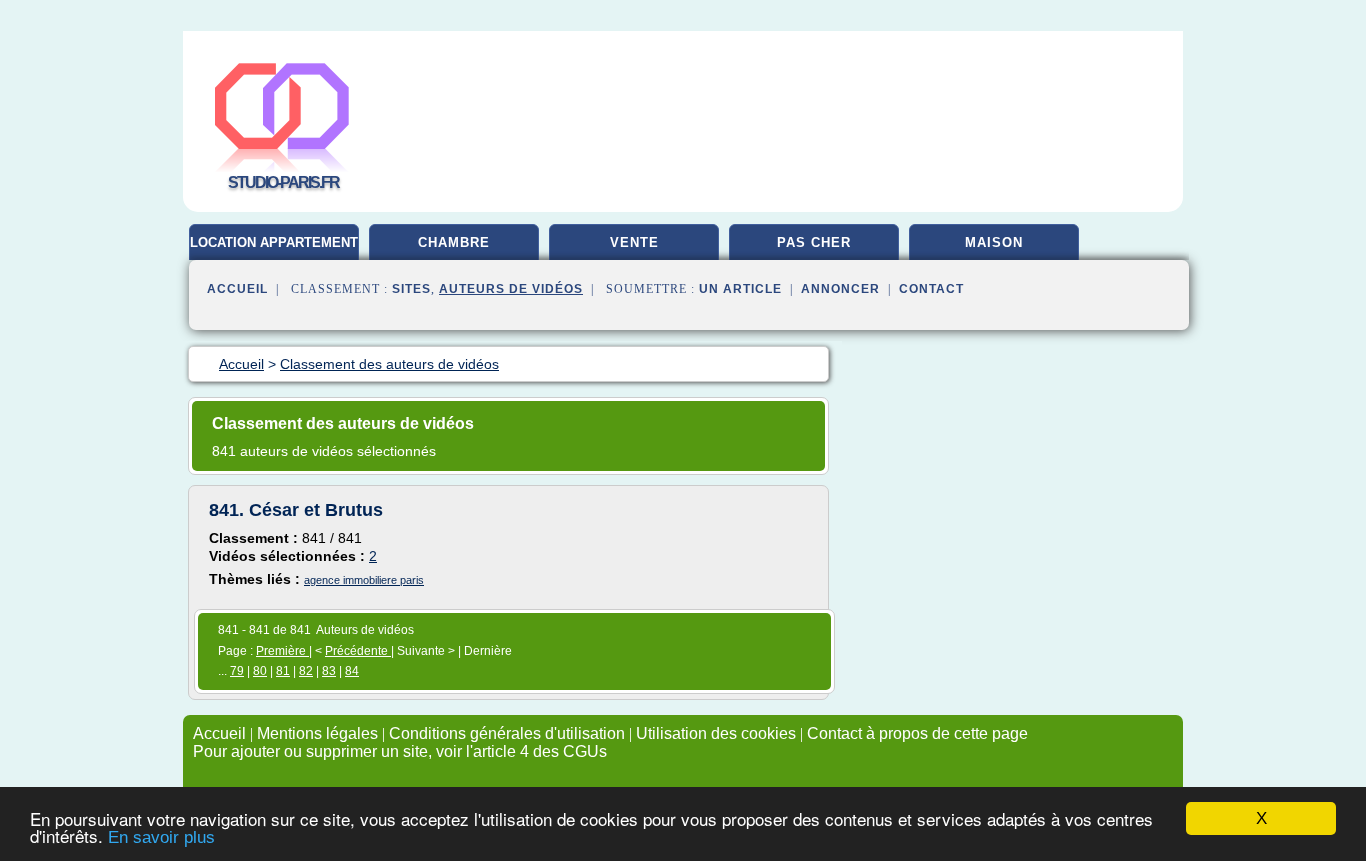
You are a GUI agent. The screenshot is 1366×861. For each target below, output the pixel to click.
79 (237, 671)
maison (994, 242)
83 (329, 671)
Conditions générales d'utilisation (507, 733)
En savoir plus (161, 837)
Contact (931, 289)
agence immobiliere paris (364, 580)
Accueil (237, 289)
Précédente (358, 651)
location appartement (274, 242)
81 (283, 671)
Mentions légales (317, 733)
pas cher (814, 242)
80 (260, 671)
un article (740, 289)
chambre (454, 242)
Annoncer (840, 289)
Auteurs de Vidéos (511, 289)
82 (306, 671)
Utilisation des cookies (716, 733)
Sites (411, 289)
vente (634, 242)
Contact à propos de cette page (917, 733)
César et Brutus (316, 510)
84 (352, 671)
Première (282, 651)
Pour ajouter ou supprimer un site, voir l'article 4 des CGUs (400, 751)
